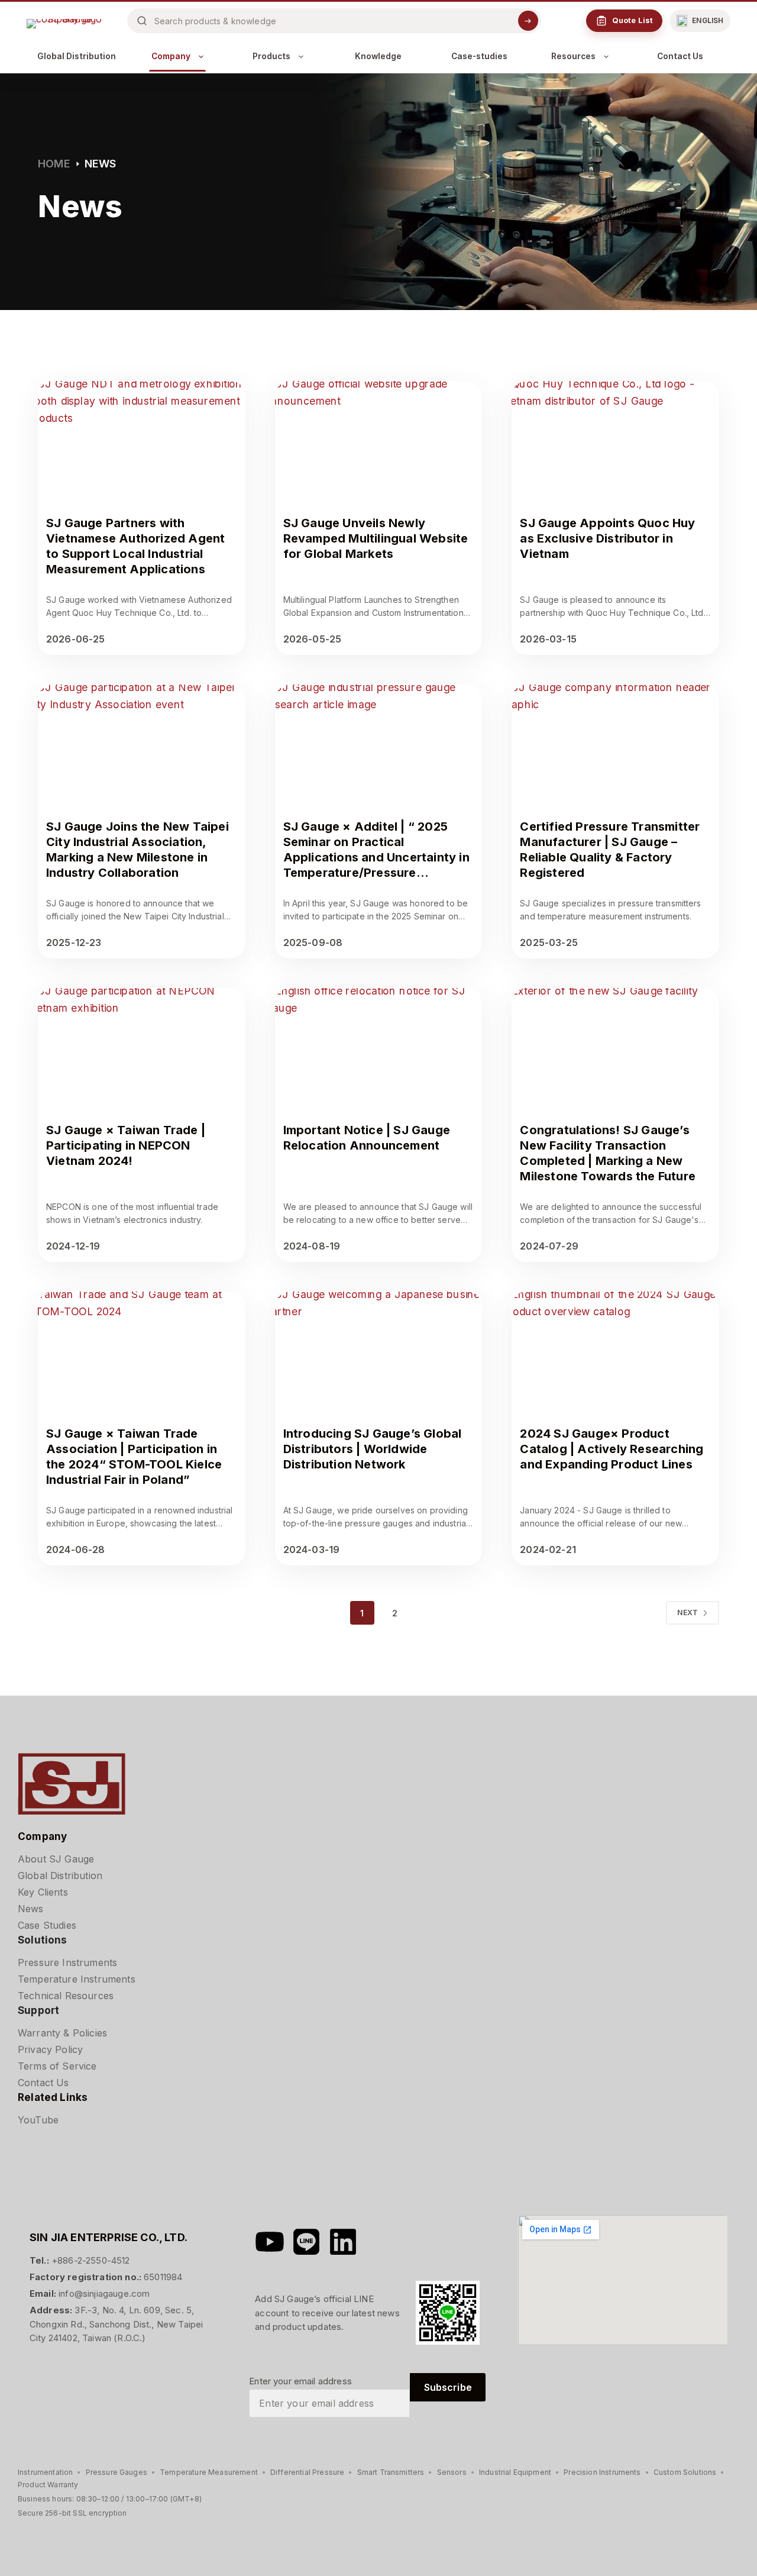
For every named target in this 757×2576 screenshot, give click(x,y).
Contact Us (680, 56)
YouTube (38, 2120)
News (31, 1909)
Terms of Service (57, 2066)
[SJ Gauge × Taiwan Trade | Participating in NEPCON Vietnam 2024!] (142, 1046)
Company (171, 56)
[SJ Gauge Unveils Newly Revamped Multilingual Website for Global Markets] (379, 439)
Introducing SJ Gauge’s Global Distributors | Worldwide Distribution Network (373, 1449)
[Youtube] (270, 2242)
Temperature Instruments (77, 1979)
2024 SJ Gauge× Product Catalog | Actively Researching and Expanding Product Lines (612, 1449)
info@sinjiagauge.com (104, 2293)
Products (271, 56)
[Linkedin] (343, 2242)
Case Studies (47, 1925)
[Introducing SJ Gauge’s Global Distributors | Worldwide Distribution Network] (379, 1350)
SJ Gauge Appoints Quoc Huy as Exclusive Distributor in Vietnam (607, 538)
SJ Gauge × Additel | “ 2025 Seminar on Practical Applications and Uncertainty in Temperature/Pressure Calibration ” (376, 857)
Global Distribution (77, 56)
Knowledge (378, 56)
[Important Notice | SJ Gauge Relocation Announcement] (379, 1046)
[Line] (306, 2242)
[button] (700, 21)
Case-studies (479, 56)
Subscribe (448, 2387)
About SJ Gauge (56, 1859)
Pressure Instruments (67, 1962)
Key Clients (43, 1892)
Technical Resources (66, 1996)
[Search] (528, 21)
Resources (573, 56)
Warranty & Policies (62, 2033)
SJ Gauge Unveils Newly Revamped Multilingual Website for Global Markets (376, 538)
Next (688, 1613)
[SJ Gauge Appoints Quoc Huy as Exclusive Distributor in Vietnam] (615, 439)
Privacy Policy (50, 2049)
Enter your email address (300, 2381)
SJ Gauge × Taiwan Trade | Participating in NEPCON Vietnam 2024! (126, 1145)
